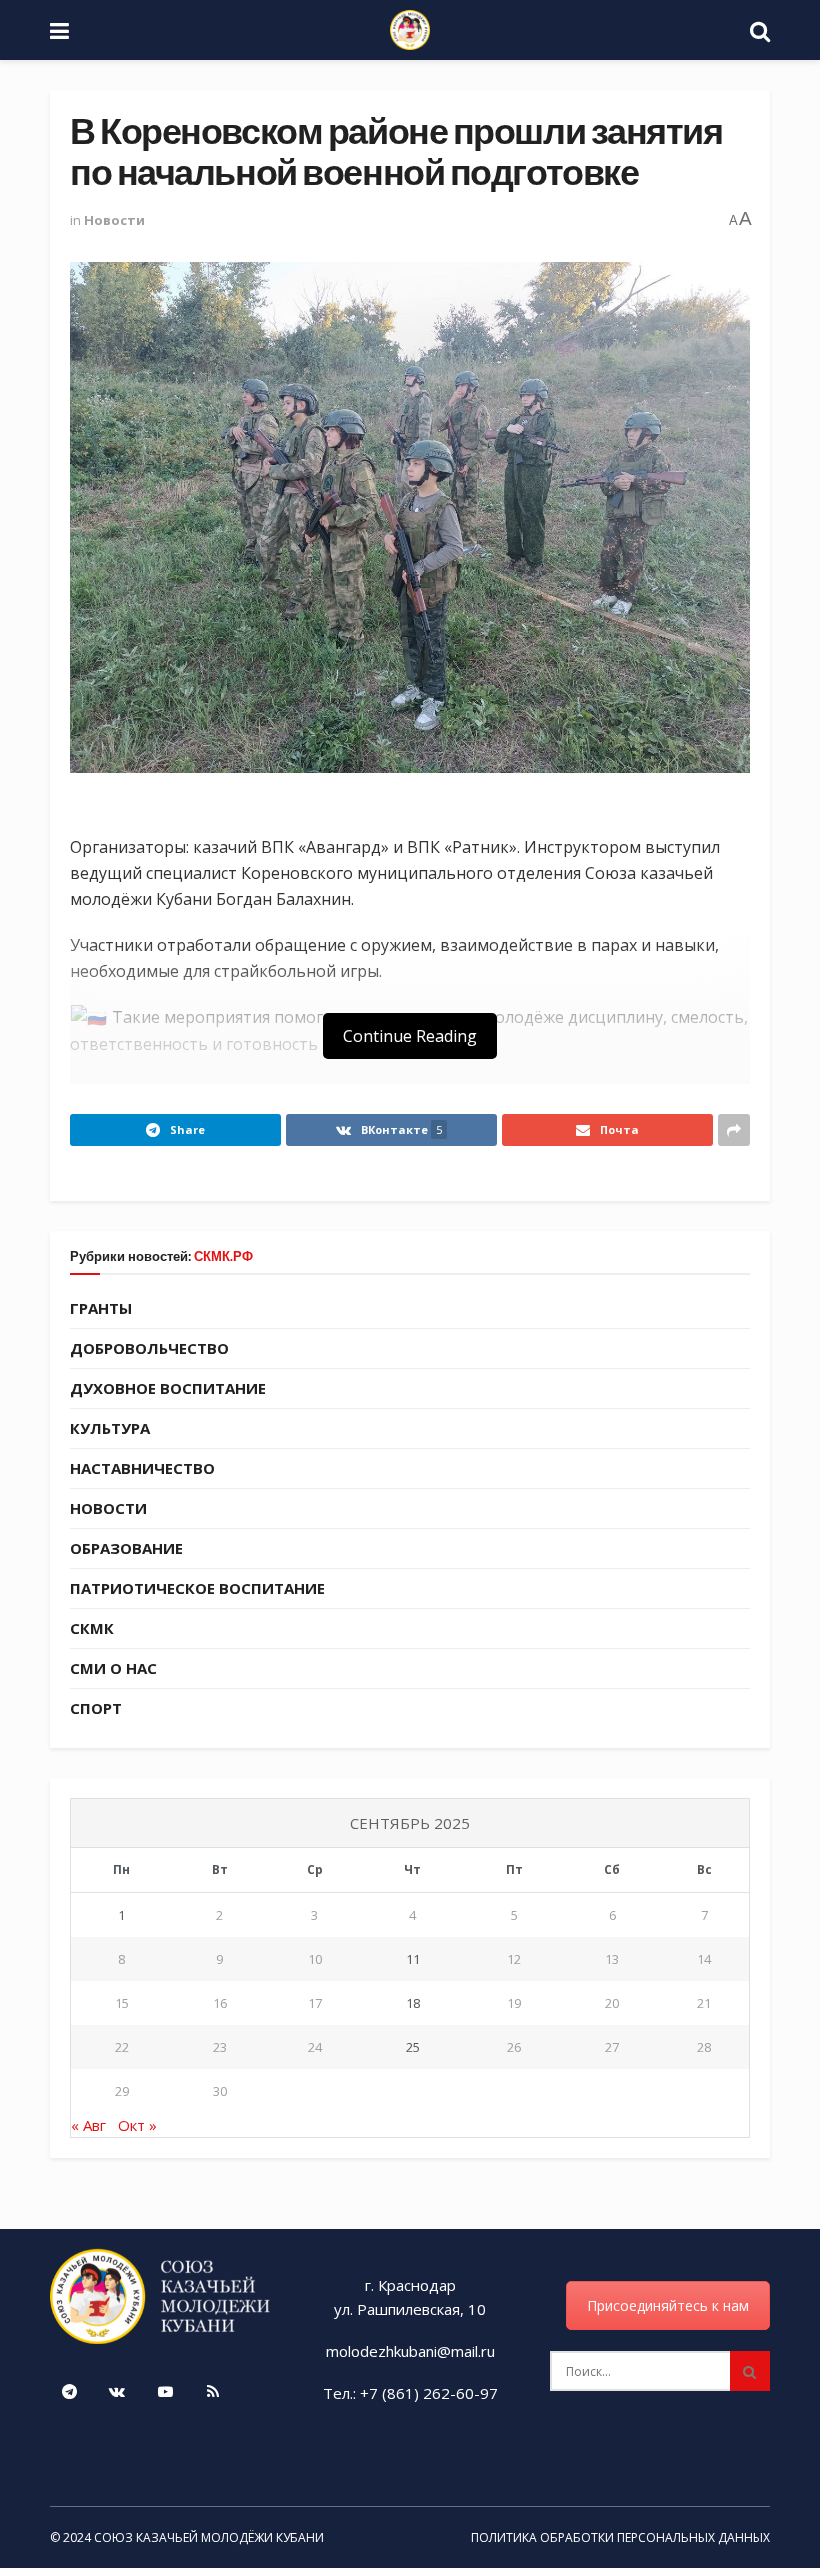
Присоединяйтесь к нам (668, 2305)
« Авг (88, 2125)
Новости (114, 220)
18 (413, 2003)
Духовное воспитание (168, 1388)
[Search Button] (750, 2371)
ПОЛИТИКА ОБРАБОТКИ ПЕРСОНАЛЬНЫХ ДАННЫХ (620, 2537)
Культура (110, 1428)
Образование (126, 1548)
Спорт (96, 1708)
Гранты (101, 1308)
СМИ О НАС (113, 1668)
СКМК (92, 1628)
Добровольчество (149, 1348)
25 (413, 2047)
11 (413, 1959)
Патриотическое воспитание (197, 1588)
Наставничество (142, 1468)
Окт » (137, 2125)
